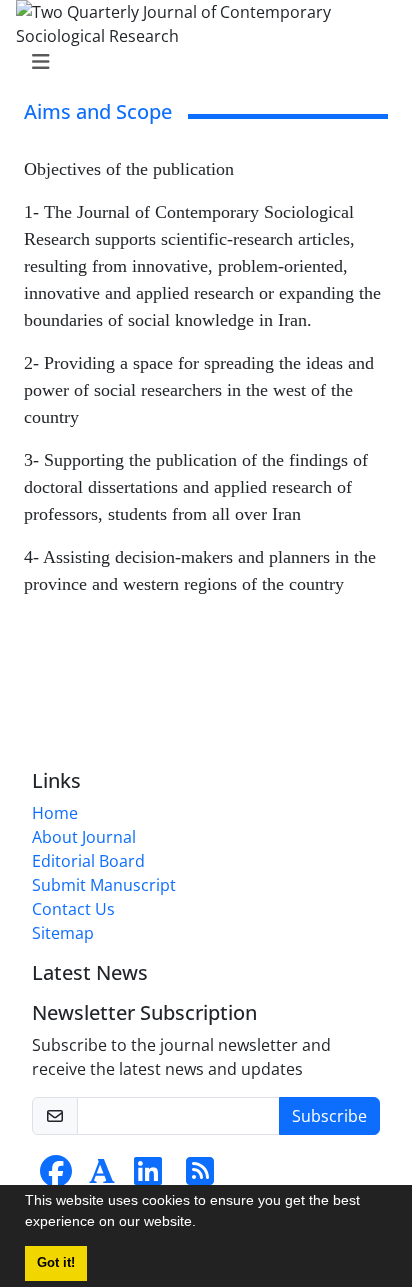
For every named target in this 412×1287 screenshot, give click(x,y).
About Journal (84, 837)
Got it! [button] (56, 1263)
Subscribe (329, 1116)
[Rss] (200, 1177)
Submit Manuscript (104, 885)
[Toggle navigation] (200, 62)
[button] (203, 1224)
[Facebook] (56, 1177)
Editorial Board (88, 861)
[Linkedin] (148, 1177)
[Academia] (102, 1177)
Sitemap (63, 933)
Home (55, 813)
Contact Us (73, 909)
